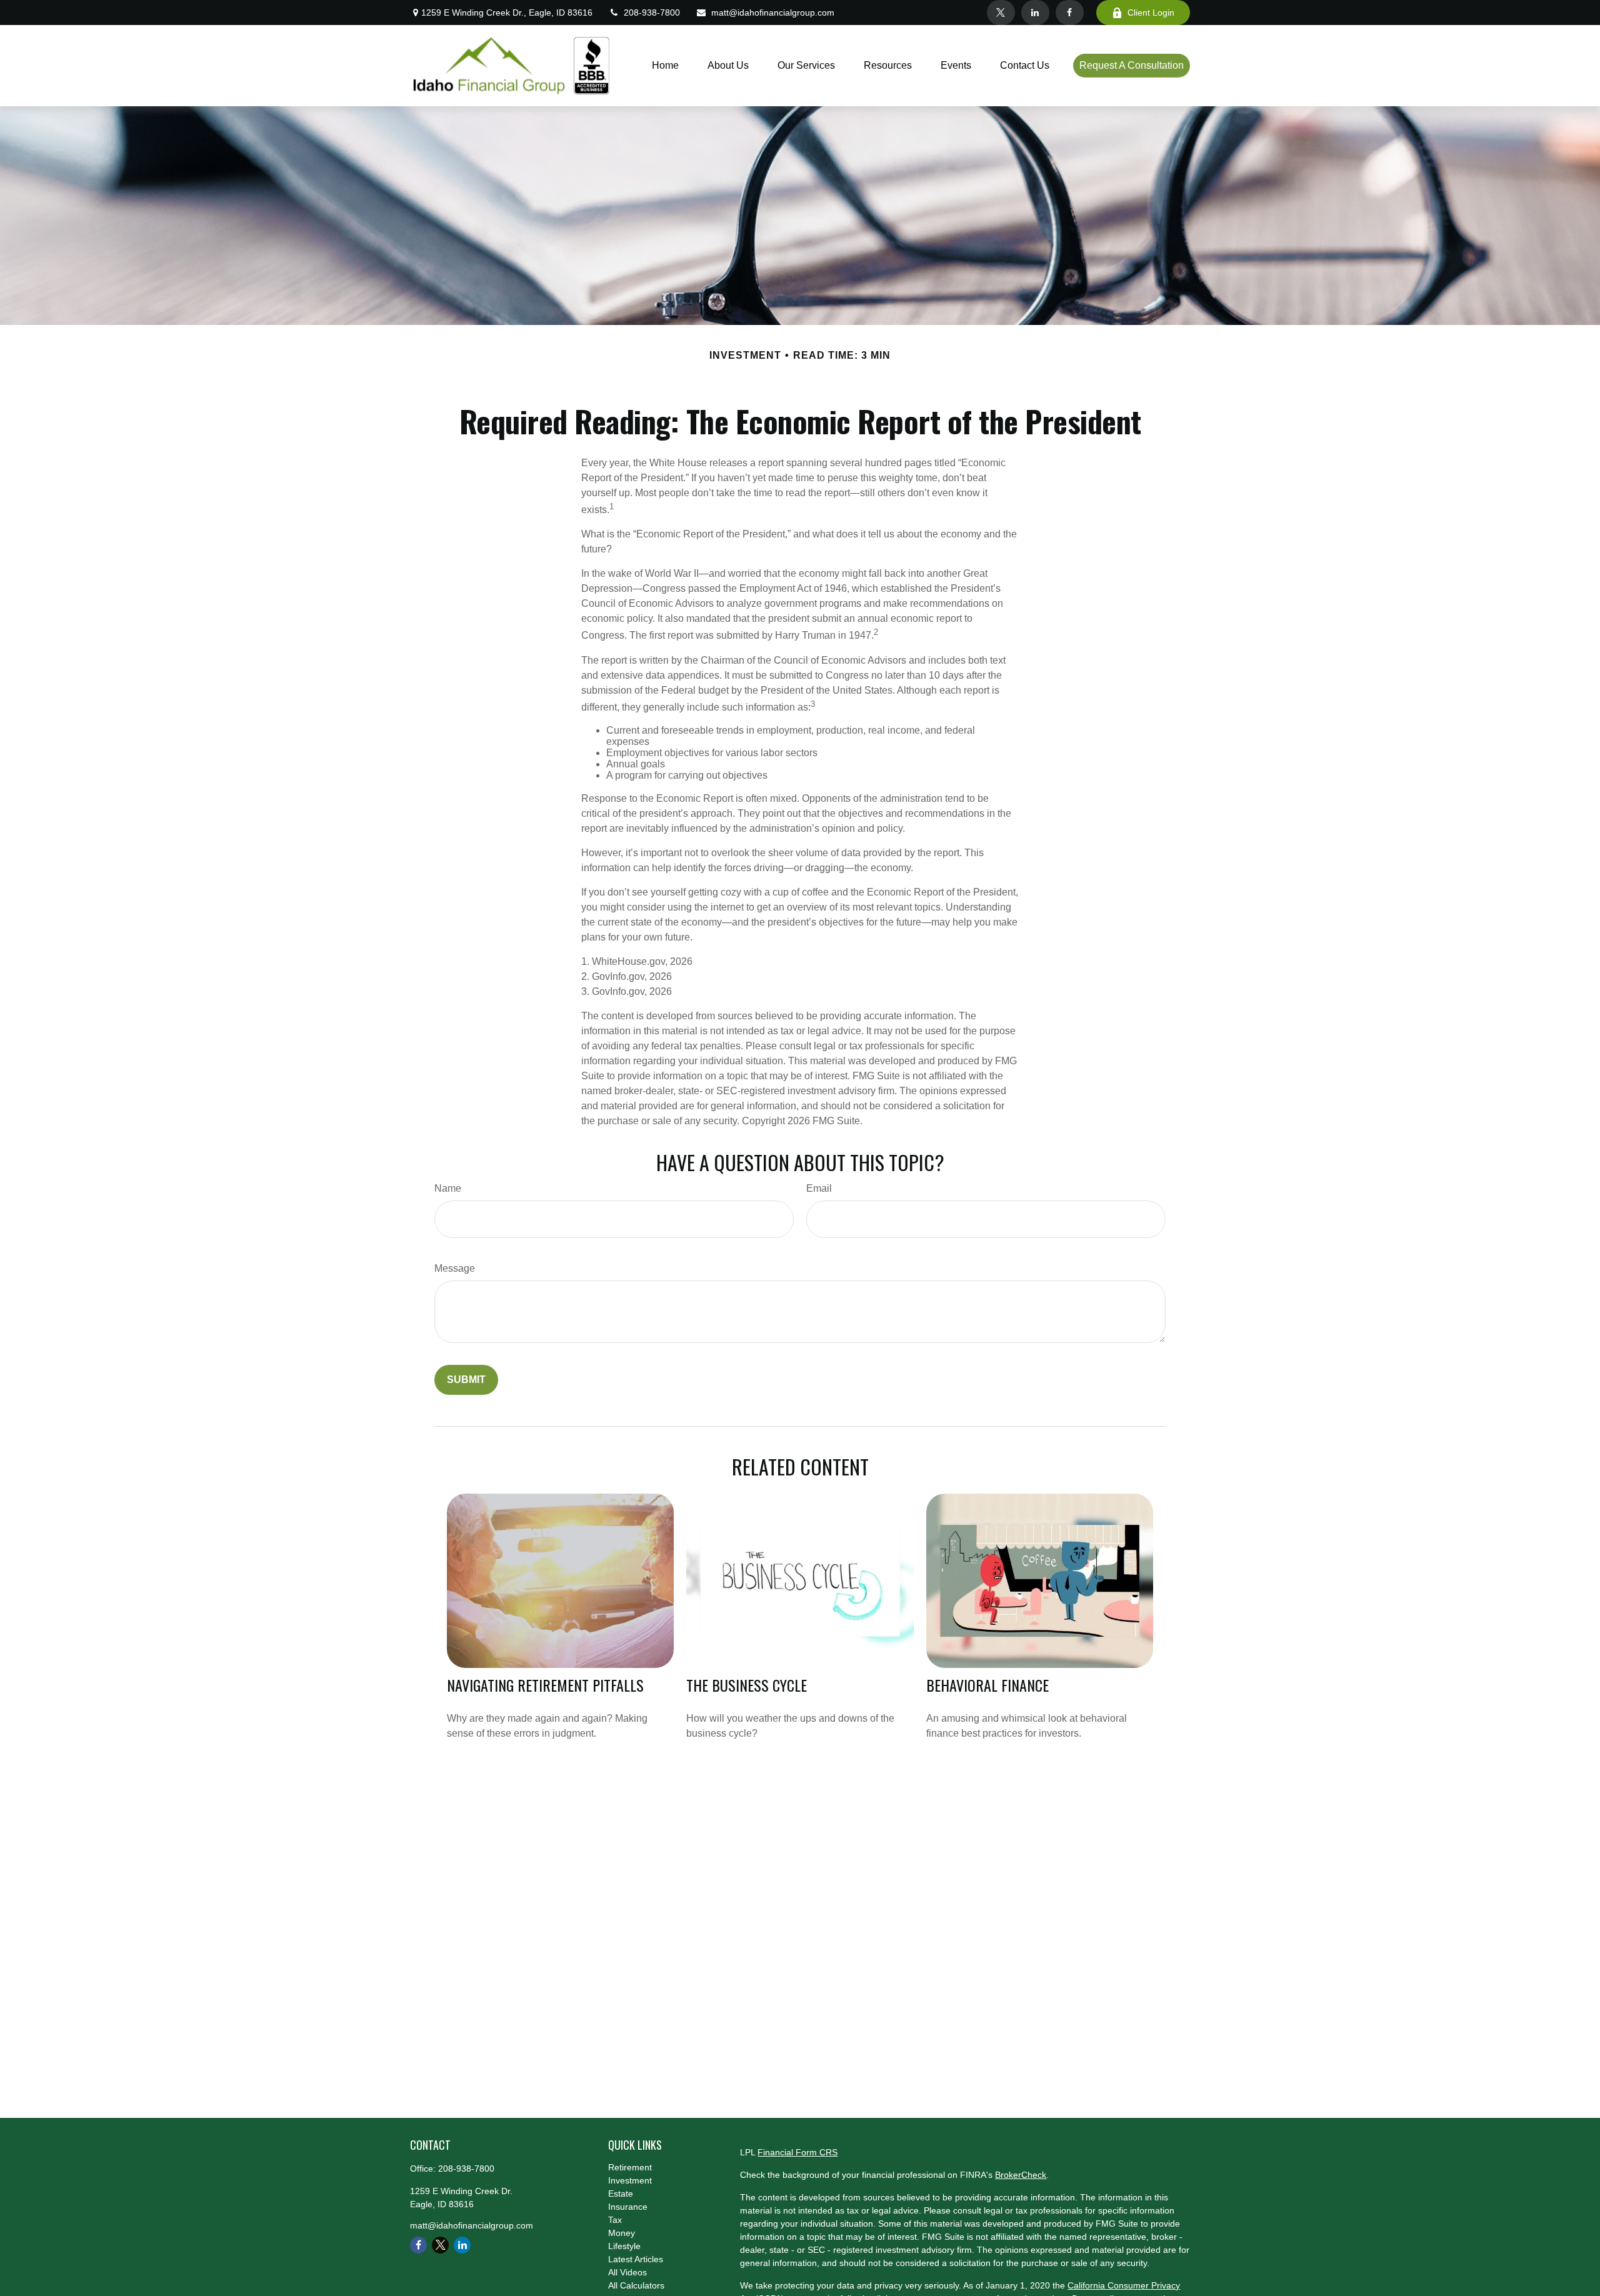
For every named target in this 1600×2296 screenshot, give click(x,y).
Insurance (628, 2207)
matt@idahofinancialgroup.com (773, 12)
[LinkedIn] (1035, 12)
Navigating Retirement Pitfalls (545, 1685)
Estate (621, 2194)
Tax (615, 2220)
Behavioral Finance (987, 1685)
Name (448, 1188)
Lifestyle (624, 2246)
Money (622, 2233)
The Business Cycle (747, 1685)
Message (455, 1268)
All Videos (627, 2272)
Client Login (1151, 12)
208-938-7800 (652, 12)
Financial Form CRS (797, 2152)
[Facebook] (1070, 12)
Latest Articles (636, 2259)
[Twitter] (1001, 12)
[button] (665, 66)
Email (819, 1188)
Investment (630, 2180)
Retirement (630, 2167)
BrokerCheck (1021, 2175)
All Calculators (636, 2285)
